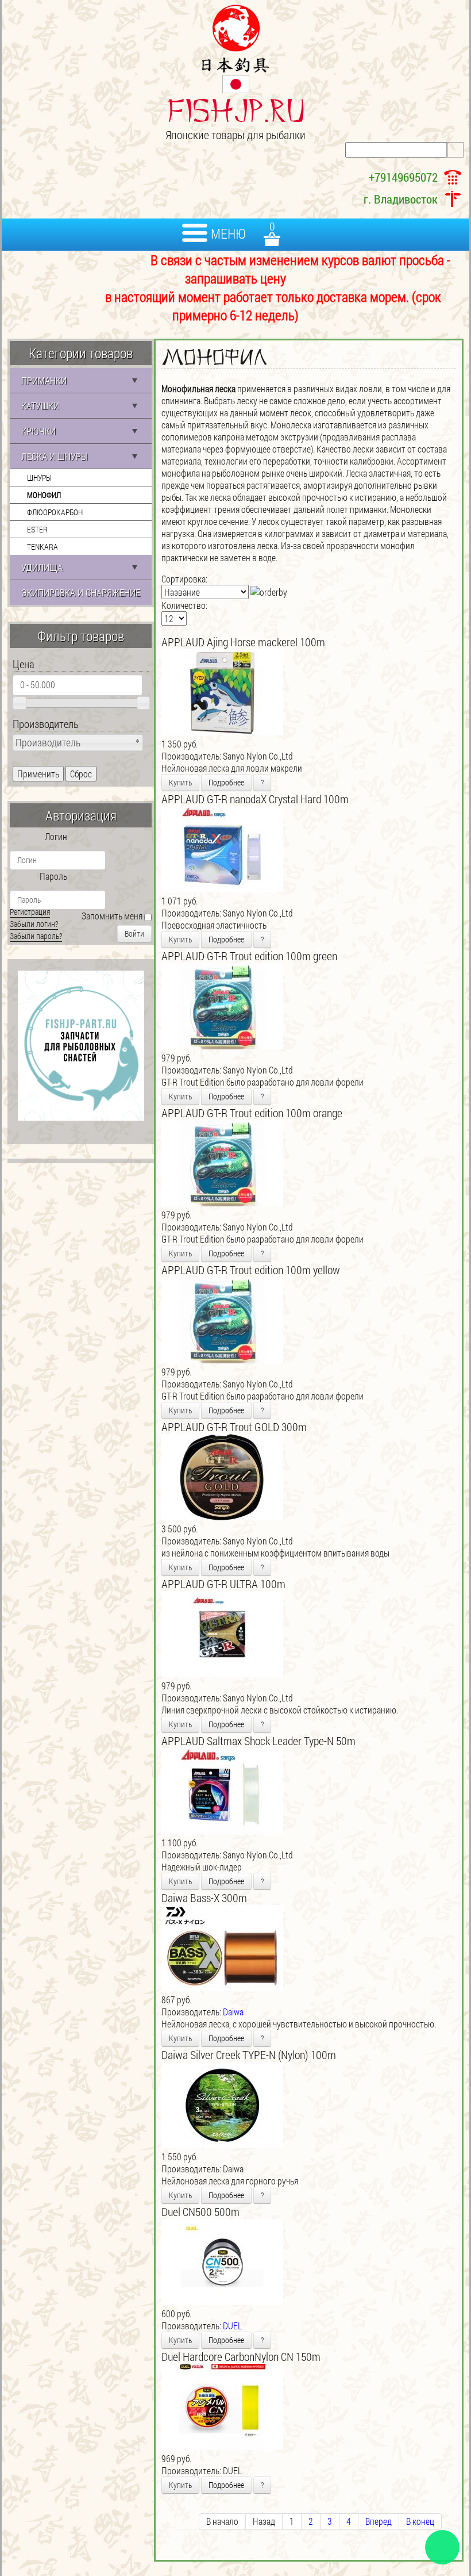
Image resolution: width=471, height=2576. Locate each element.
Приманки (44, 380)
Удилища (42, 567)
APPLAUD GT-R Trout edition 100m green (249, 956)
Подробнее (226, 782)
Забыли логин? (34, 924)
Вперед (379, 2521)
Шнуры (39, 478)
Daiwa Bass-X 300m (204, 1897)
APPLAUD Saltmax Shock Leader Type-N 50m (258, 1741)
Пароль (53, 876)
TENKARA (43, 547)
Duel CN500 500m (200, 2211)
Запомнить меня (112, 916)
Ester (37, 529)
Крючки (38, 431)
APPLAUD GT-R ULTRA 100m (223, 1584)
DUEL (232, 2326)
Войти (134, 934)
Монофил (44, 495)
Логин (56, 836)
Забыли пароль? (36, 936)
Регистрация (30, 912)
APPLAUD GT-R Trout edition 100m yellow (251, 1270)
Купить (180, 782)
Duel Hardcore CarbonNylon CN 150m (241, 2356)
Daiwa (233, 2012)
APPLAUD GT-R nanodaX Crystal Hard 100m (255, 799)
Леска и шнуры (55, 456)
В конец (420, 2521)
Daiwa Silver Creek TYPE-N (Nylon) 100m (249, 2054)
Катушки (40, 406)
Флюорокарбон (55, 512)
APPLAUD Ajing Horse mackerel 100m (243, 642)
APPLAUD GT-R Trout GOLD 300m (234, 1427)
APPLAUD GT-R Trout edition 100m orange (252, 1113)
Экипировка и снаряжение (81, 593)
